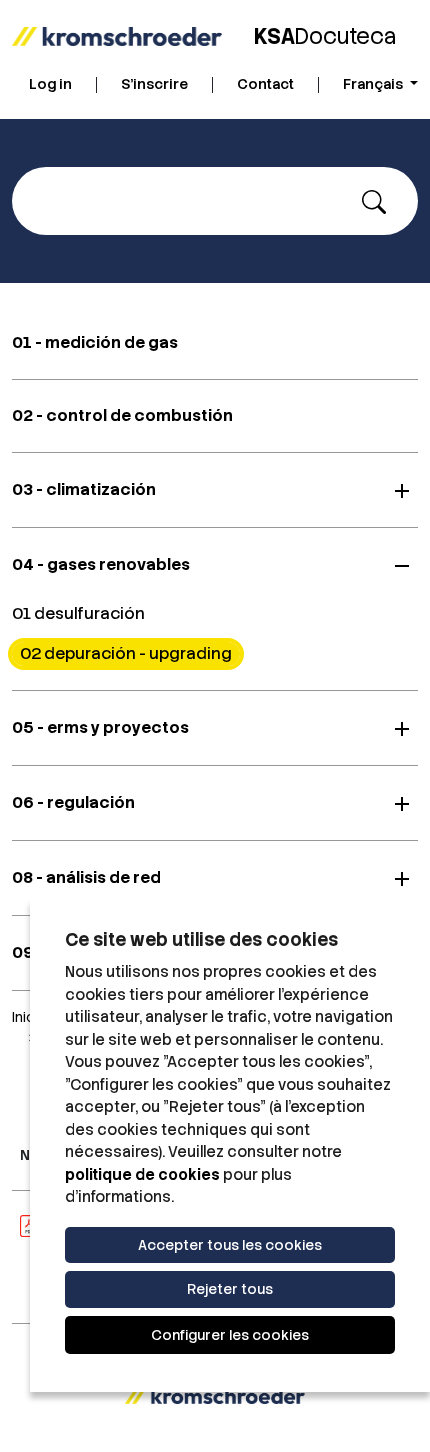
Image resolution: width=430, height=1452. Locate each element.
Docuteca (325, 36)
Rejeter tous (230, 1289)
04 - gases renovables (101, 564)
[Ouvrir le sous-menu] (402, 490)
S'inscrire (154, 84)
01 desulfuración (78, 613)
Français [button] (374, 84)
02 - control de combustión (122, 415)
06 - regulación (73, 802)
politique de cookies (142, 1175)
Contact (265, 84)
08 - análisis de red (86, 877)
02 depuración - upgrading (126, 653)
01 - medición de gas (95, 342)
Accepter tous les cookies (230, 1245)
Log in (50, 84)
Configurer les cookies (230, 1335)
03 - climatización (84, 489)
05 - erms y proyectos (100, 727)
